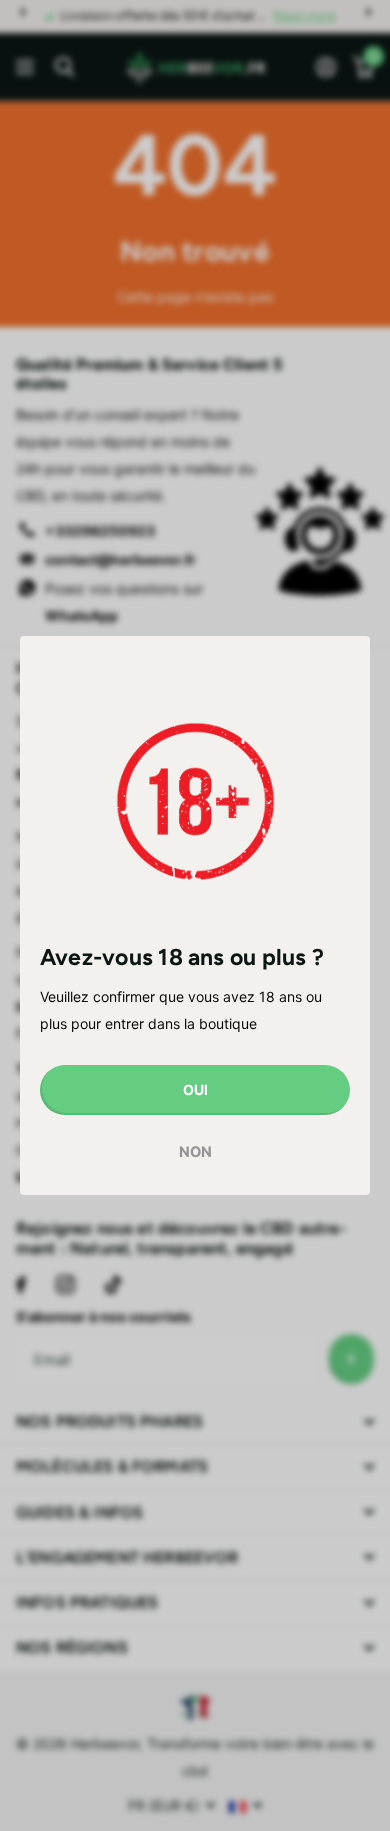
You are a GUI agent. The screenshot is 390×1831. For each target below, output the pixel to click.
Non (195, 1153)
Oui (195, 1089)
